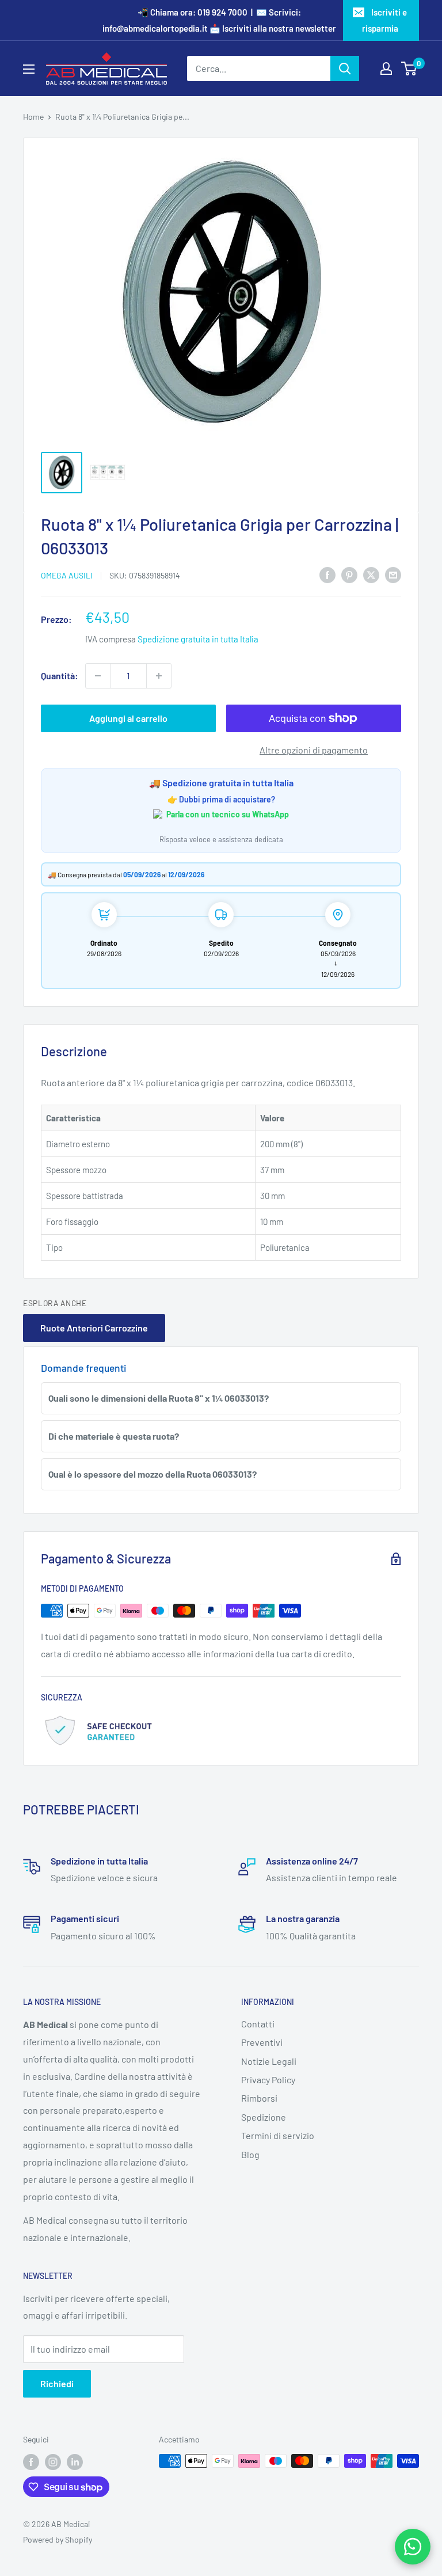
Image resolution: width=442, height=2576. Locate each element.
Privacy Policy (268, 2080)
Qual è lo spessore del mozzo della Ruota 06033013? (153, 1474)
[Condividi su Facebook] (327, 574)
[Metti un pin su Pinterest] (349, 574)
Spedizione (264, 2117)
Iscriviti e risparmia (385, 20)
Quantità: (60, 676)
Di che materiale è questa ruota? (114, 1436)
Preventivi (262, 2042)
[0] (409, 69)
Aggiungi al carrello (128, 718)
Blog (250, 2154)
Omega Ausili (67, 575)
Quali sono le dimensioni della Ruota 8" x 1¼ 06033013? (159, 1398)
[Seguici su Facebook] (31, 2462)
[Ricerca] (345, 69)
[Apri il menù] (29, 69)
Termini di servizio (278, 2135)
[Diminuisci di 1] (98, 676)
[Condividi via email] (393, 574)
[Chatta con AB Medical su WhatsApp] (413, 2547)
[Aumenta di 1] (159, 676)
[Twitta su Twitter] (371, 574)
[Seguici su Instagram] (53, 2462)
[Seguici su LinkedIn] (75, 2462)
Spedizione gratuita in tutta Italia (198, 639)
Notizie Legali (269, 2061)
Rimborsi (259, 2098)
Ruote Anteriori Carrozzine (94, 1328)
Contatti (258, 2024)
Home (33, 117)
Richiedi (57, 2383)
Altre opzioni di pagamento (314, 750)
